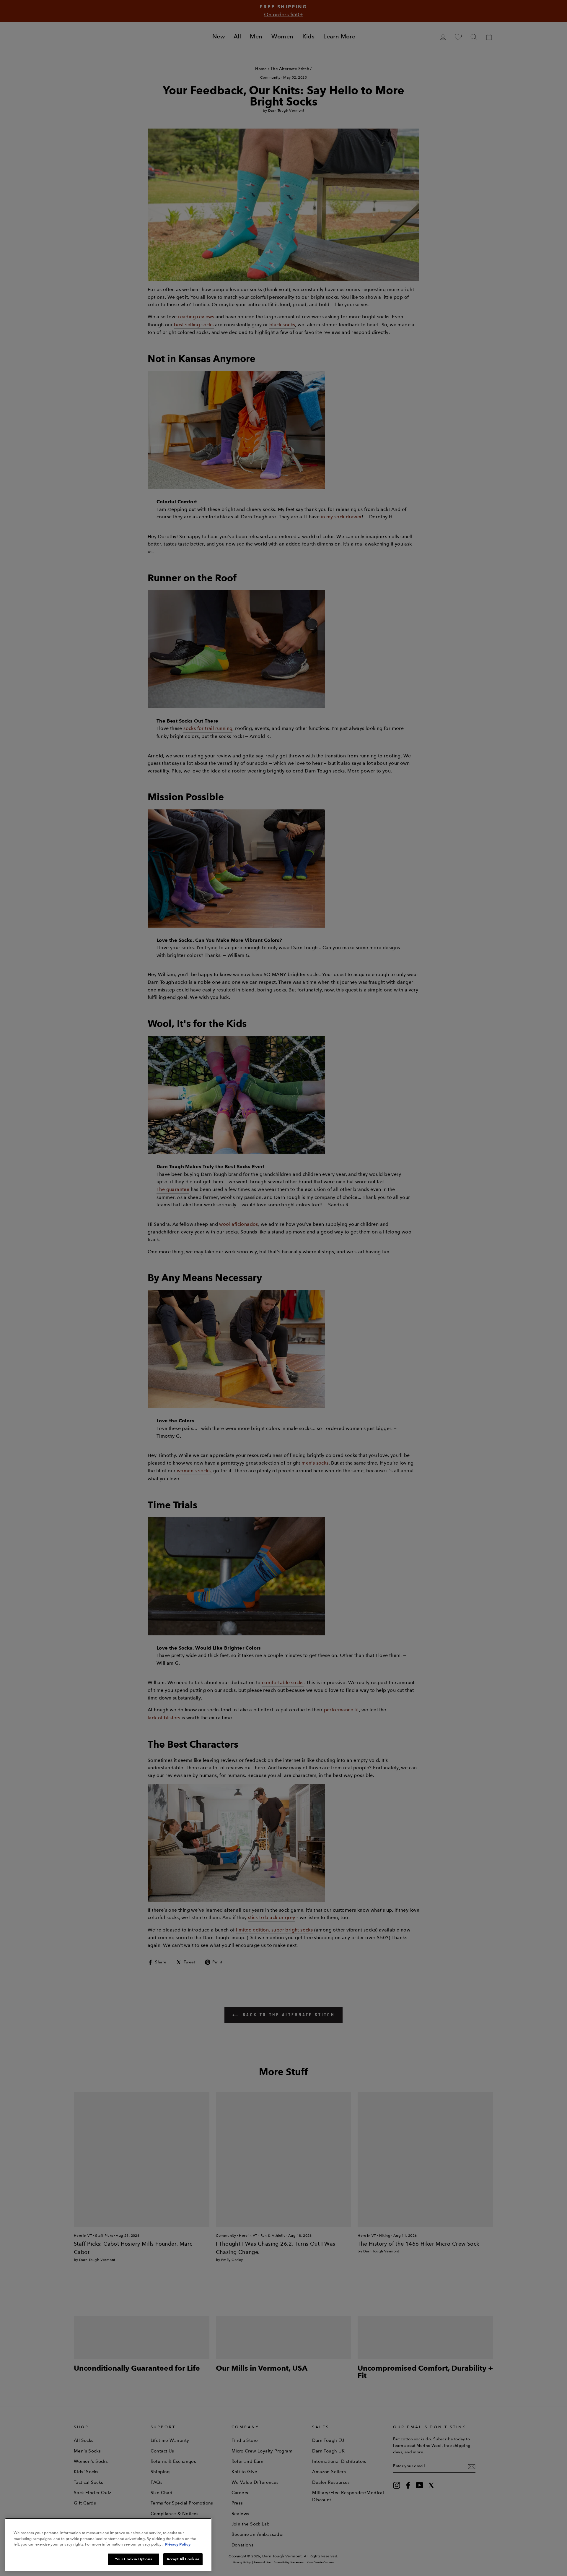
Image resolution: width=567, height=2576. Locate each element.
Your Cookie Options (133, 2559)
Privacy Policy (178, 2544)
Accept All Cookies (183, 2559)
